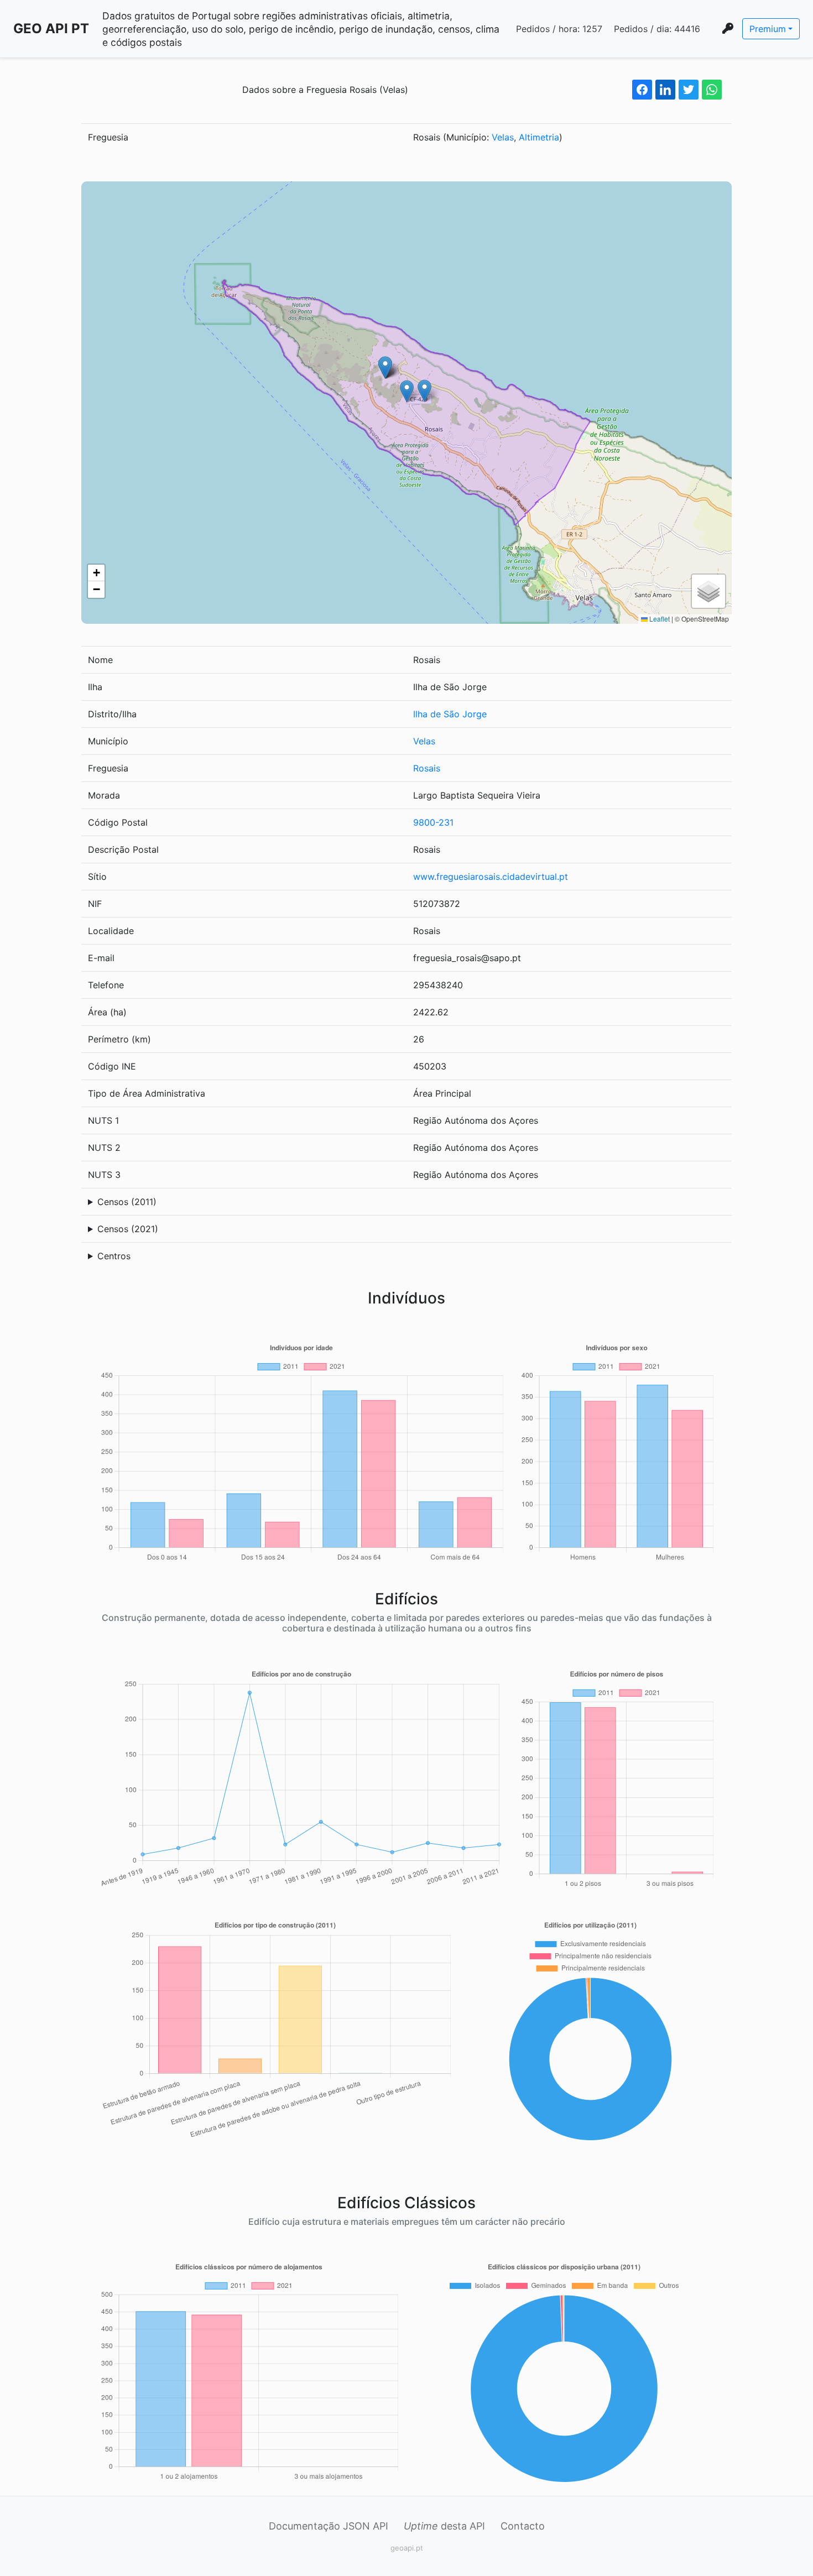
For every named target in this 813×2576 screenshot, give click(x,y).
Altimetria (539, 137)
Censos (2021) (128, 1229)
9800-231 (433, 822)
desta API (444, 2526)
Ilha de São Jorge (450, 714)
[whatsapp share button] (712, 90)
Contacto (523, 2526)
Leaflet (659, 619)
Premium (768, 29)
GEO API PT (51, 28)
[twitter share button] (689, 90)
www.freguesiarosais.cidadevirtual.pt (491, 877)
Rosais (427, 768)
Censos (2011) (127, 1202)
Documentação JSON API (329, 2526)
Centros (114, 1256)
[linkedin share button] (665, 90)
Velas (503, 137)
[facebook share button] (642, 90)
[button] (407, 391)
